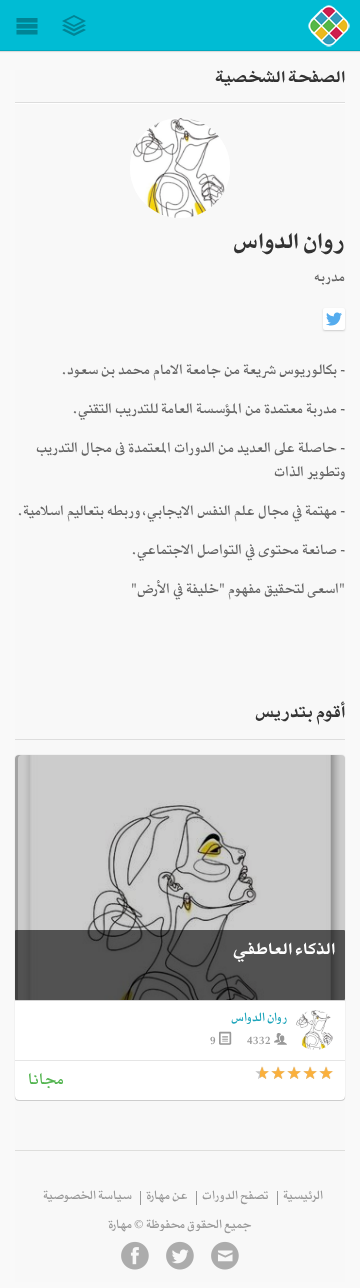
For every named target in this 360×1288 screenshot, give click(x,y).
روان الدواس (259, 1020)
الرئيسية (303, 1198)
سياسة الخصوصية (87, 1198)
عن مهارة (167, 1198)
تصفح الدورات (235, 1198)
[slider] (295, 1074)
